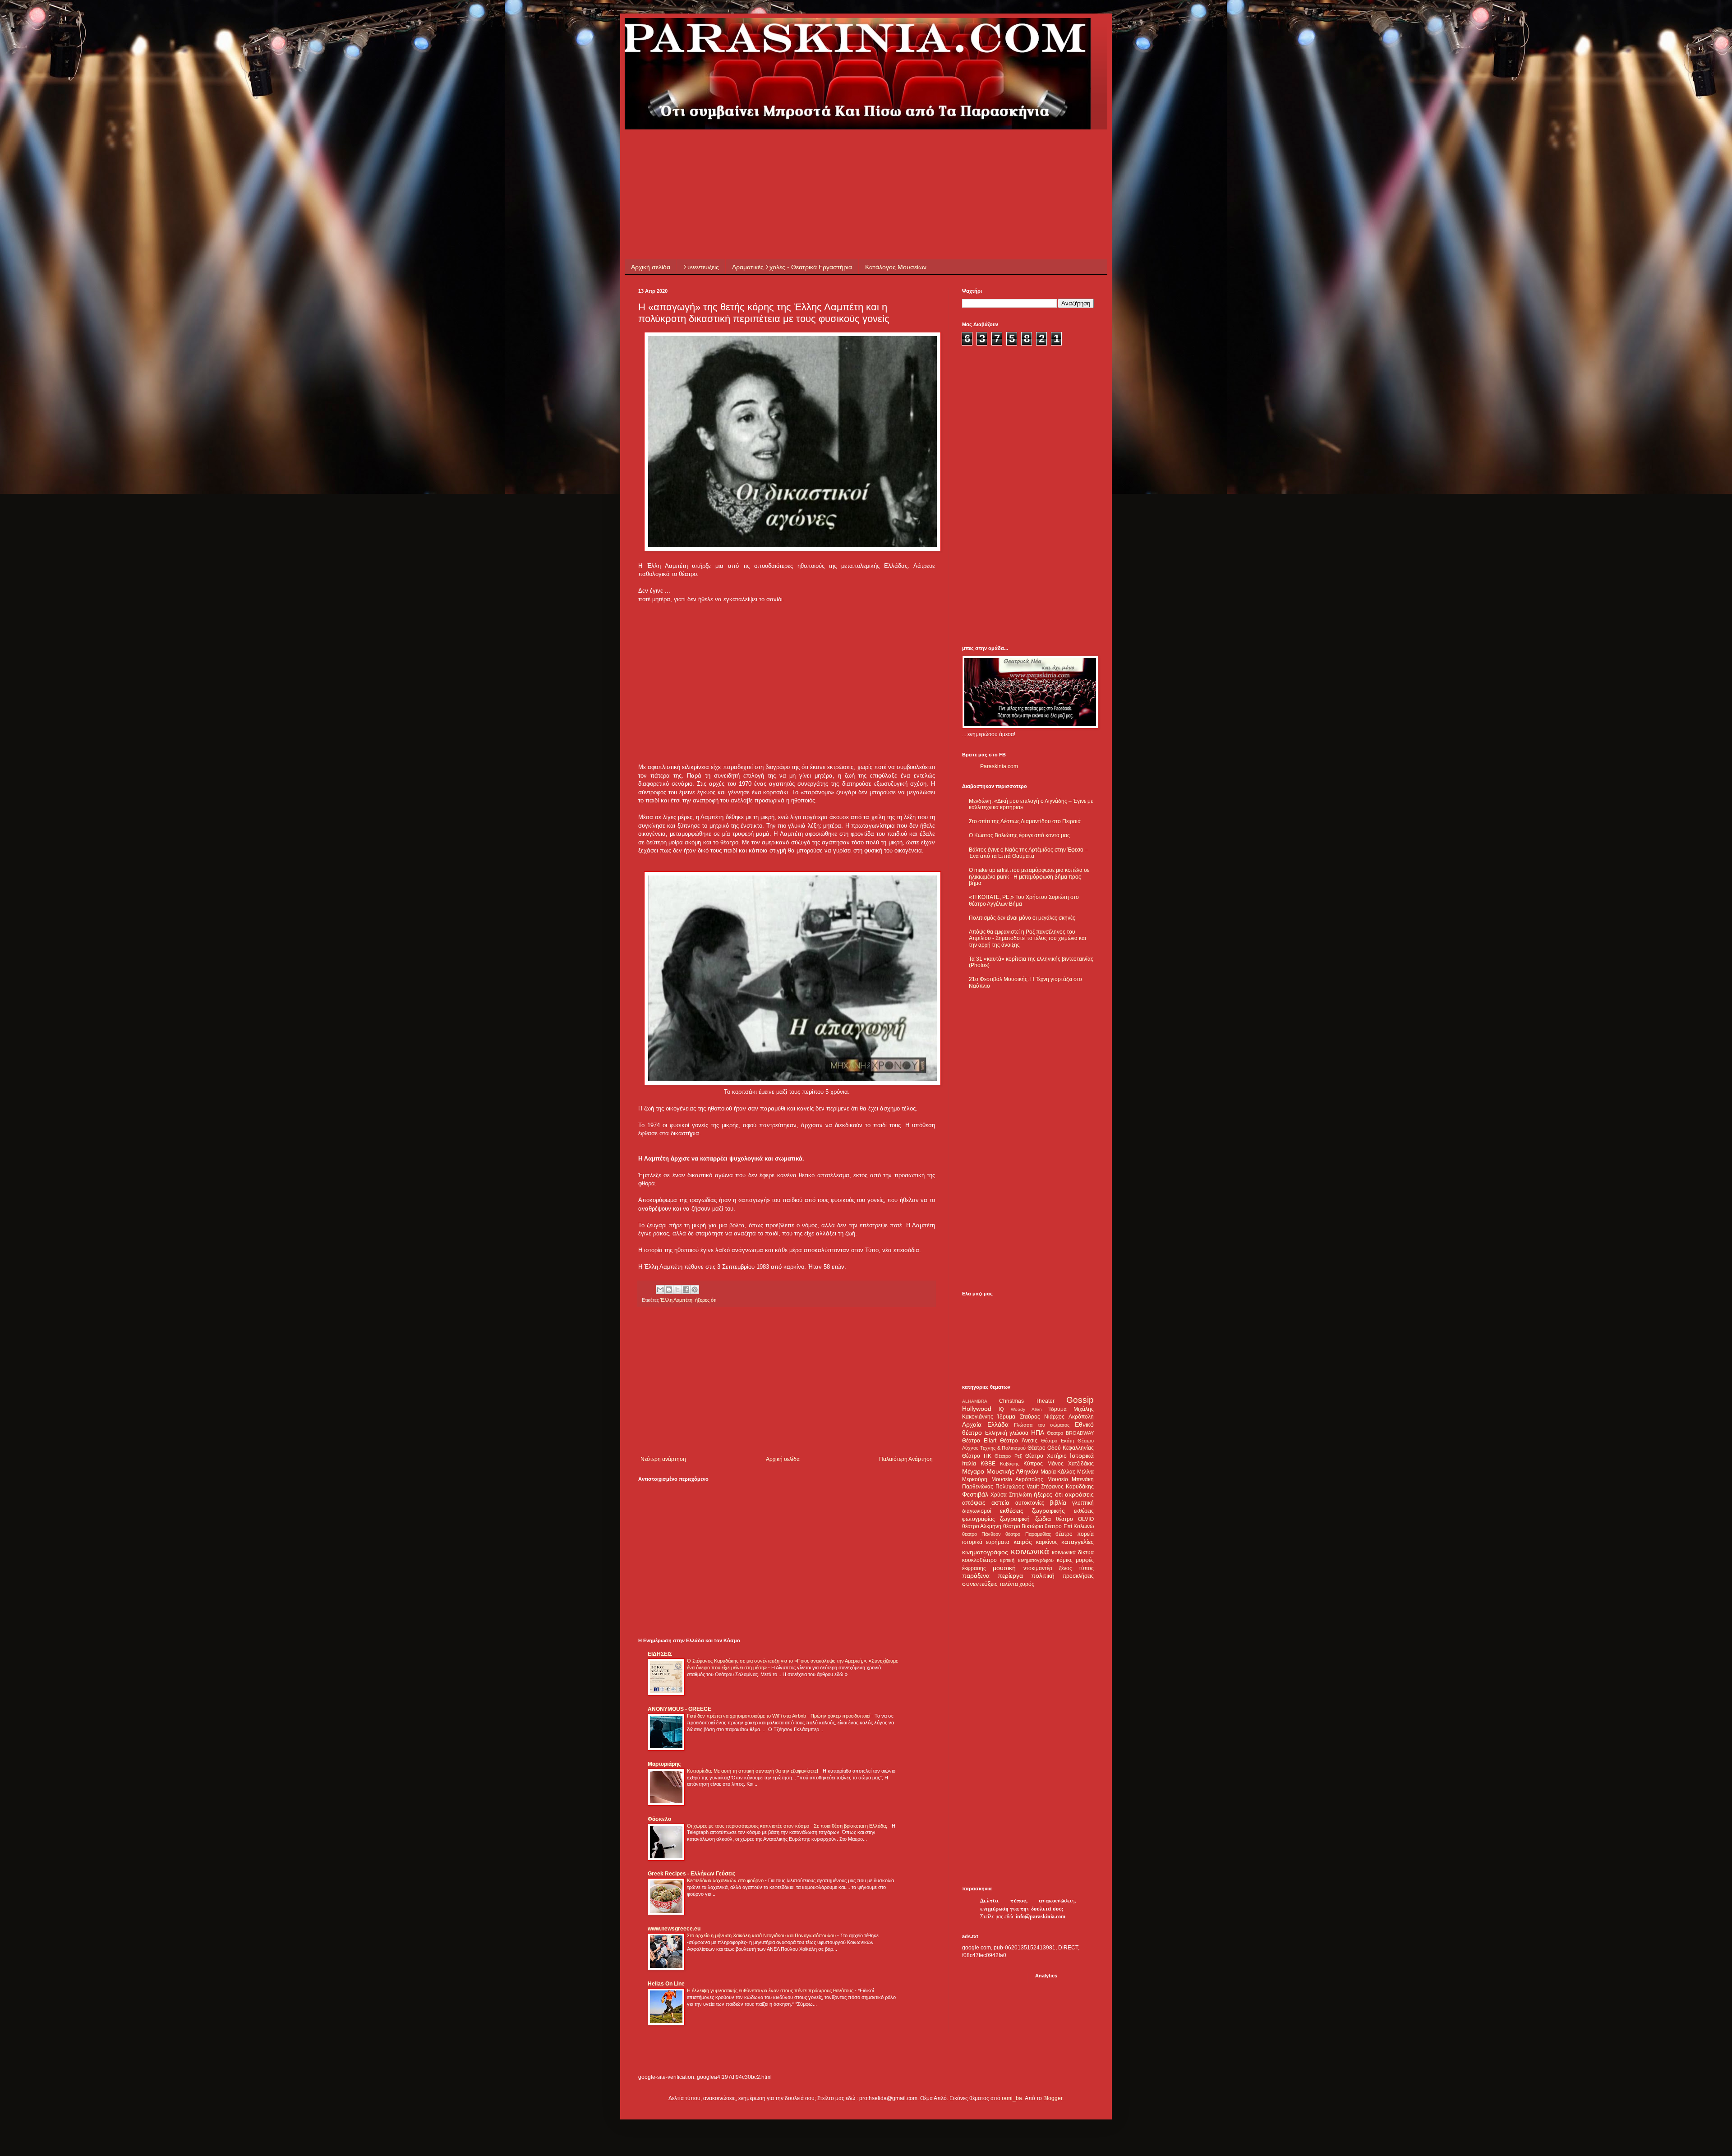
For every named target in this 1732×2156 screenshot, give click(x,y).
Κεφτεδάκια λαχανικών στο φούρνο (726, 1880)
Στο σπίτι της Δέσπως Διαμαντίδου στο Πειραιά (1025, 821)
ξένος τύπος (1076, 1568)
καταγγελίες (1078, 1542)
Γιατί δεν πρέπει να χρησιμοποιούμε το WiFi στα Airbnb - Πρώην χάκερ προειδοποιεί (779, 1716)
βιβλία (1058, 1502)
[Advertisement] (802, 150)
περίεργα (1010, 1576)
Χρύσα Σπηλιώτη (1011, 1495)
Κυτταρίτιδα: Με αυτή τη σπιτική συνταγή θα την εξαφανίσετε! (753, 1771)
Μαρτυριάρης (664, 1764)
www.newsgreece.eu (674, 1929)
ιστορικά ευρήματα (986, 1542)
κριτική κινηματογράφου (1027, 1560)
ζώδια (1043, 1519)
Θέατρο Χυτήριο (1046, 1456)
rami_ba (1012, 2098)
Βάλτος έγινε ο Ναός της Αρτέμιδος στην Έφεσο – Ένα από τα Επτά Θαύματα (1028, 853)
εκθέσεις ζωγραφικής (1033, 1511)
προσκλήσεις (1078, 1576)
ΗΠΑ (1038, 1433)
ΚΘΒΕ (988, 1464)
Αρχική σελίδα (651, 267)
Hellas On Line (666, 1984)
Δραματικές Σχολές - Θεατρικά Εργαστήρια (792, 267)
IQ (1001, 1409)
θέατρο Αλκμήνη (982, 1526)
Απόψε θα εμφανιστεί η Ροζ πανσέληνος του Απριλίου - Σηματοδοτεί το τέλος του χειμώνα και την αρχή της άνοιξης (1027, 938)
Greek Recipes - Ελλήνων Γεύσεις (691, 1874)
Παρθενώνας (978, 1487)
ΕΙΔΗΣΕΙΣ (660, 1654)
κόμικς (1065, 1560)
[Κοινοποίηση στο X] (677, 1290)
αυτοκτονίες (1030, 1503)
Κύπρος (1033, 1464)
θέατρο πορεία (1075, 1534)
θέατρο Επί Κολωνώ (1069, 1526)
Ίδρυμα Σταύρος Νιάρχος (1031, 1417)
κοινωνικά (1030, 1551)
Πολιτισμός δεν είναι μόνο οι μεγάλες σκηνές (1022, 918)
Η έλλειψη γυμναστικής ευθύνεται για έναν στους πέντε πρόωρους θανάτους (771, 1990)
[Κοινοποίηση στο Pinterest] (695, 1290)
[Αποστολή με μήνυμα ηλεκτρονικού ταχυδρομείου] (660, 1290)
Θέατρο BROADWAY (1070, 1433)
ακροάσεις (1079, 1494)
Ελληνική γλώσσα (1007, 1433)
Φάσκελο (659, 1819)
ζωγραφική (1015, 1519)
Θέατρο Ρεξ (1008, 1456)
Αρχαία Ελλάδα (985, 1424)
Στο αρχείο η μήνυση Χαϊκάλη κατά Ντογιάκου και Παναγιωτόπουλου (762, 1935)
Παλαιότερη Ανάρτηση (906, 1459)
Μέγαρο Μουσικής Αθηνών (1000, 1471)
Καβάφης (1010, 1464)
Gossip (1080, 1400)
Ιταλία (969, 1464)
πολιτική (1043, 1576)
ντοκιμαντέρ (1038, 1568)
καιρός (1023, 1542)
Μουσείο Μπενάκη (1071, 1479)
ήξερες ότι (706, 1300)
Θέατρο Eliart (979, 1441)
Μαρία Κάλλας (1058, 1472)
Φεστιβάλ (975, 1494)
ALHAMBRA (975, 1401)
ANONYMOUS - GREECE (679, 1709)
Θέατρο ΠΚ (977, 1456)
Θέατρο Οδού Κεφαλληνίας (1061, 1448)
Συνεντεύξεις (701, 267)
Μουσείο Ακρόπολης (1018, 1479)
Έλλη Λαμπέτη (676, 1300)
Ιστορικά (1082, 1456)
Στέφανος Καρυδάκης (1067, 1487)
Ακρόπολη (1081, 1417)
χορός (1027, 1584)
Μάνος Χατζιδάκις (1071, 1464)
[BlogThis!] (669, 1290)
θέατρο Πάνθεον (981, 1534)
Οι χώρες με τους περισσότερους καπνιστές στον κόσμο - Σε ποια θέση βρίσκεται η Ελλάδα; (788, 1826)
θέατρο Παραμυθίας (1028, 1534)
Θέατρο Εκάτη (1057, 1441)
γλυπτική (1083, 1503)
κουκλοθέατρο (979, 1560)
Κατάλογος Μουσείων (896, 267)
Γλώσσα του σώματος (1042, 1425)
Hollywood (977, 1409)
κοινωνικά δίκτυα (1073, 1553)
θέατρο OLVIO (1075, 1519)
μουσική (1004, 1568)
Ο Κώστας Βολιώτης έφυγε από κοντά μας (1019, 835)
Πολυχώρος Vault (1017, 1487)
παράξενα (976, 1576)
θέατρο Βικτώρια (1023, 1526)
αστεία (1000, 1502)
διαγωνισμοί (977, 1511)
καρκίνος (1047, 1542)
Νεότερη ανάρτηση (663, 1459)
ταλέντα (1009, 1584)
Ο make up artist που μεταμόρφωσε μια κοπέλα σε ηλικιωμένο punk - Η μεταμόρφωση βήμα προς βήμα (1029, 877)
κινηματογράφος (985, 1552)
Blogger (1053, 2098)
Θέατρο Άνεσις (1018, 1441)
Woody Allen (1026, 1409)
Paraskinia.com (999, 766)
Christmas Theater (1027, 1401)
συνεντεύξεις (980, 1584)
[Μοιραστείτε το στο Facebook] (686, 1290)
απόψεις (974, 1502)
